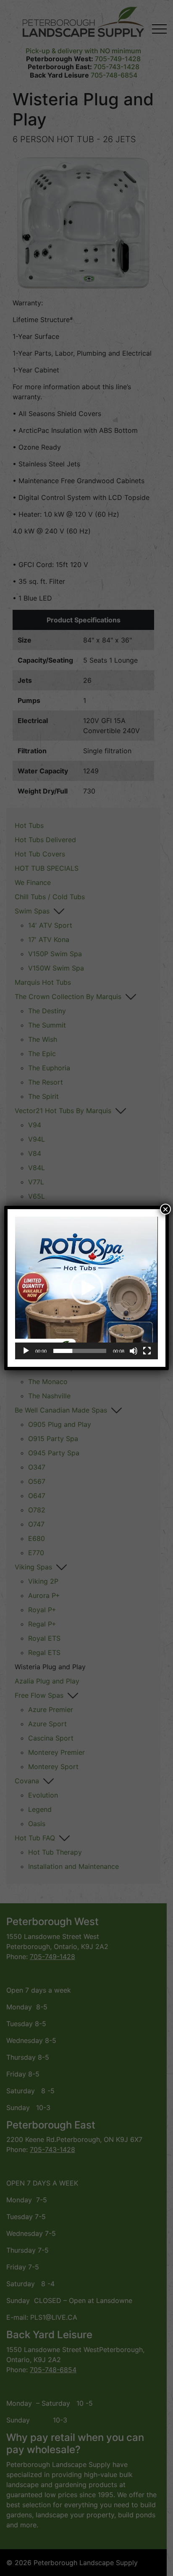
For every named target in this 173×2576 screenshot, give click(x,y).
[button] (86, 1288)
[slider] (80, 1351)
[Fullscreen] (147, 1351)
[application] (86, 1288)
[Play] (26, 1351)
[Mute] (134, 1351)
